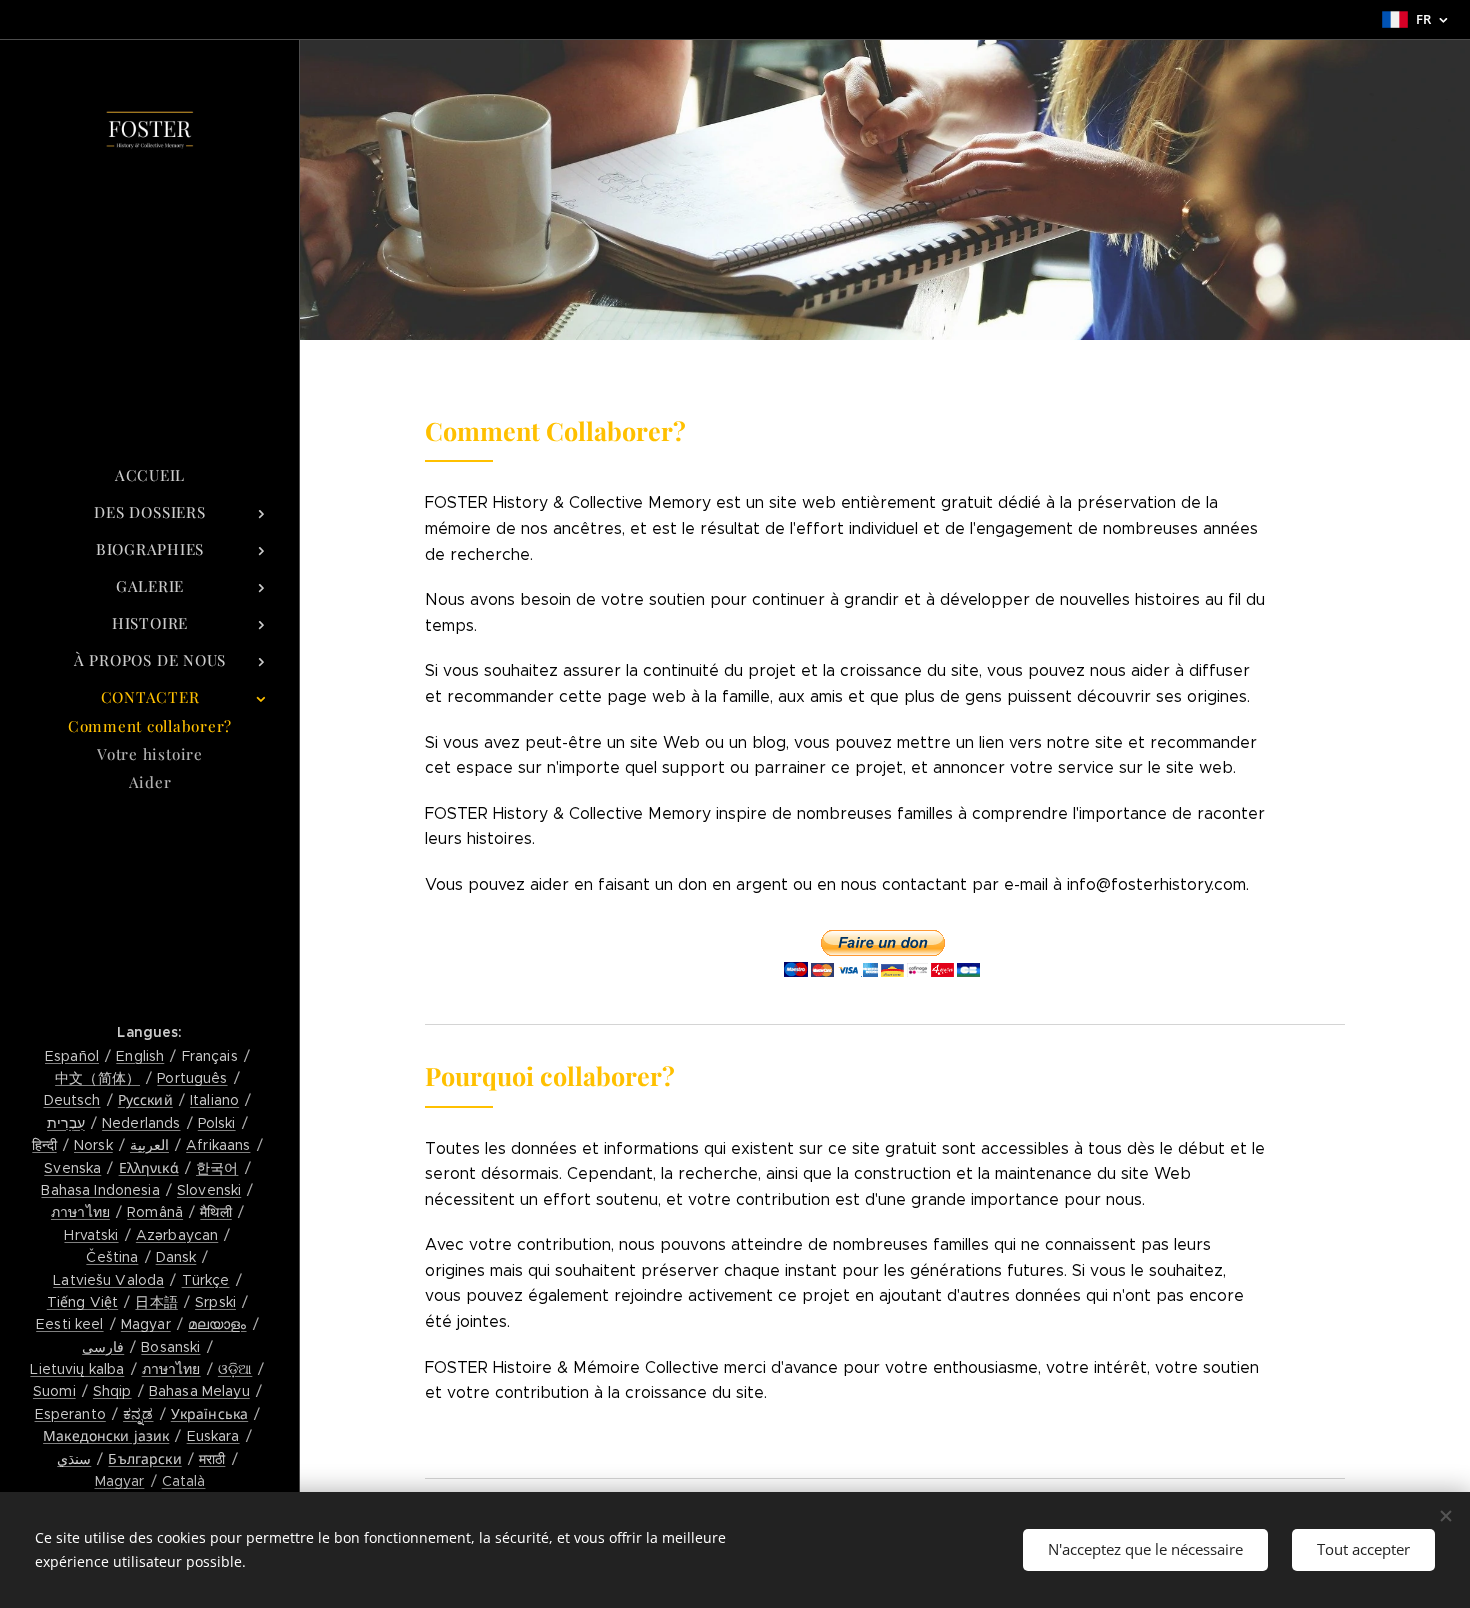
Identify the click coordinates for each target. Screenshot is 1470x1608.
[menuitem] (150, 475)
